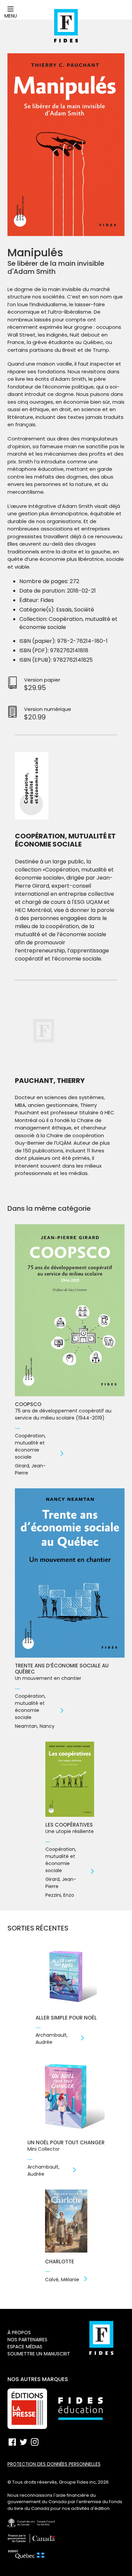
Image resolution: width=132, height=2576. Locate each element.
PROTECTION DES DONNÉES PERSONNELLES (54, 2464)
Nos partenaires (27, 2340)
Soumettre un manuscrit (39, 2354)
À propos (19, 2332)
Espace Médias (25, 2347)
